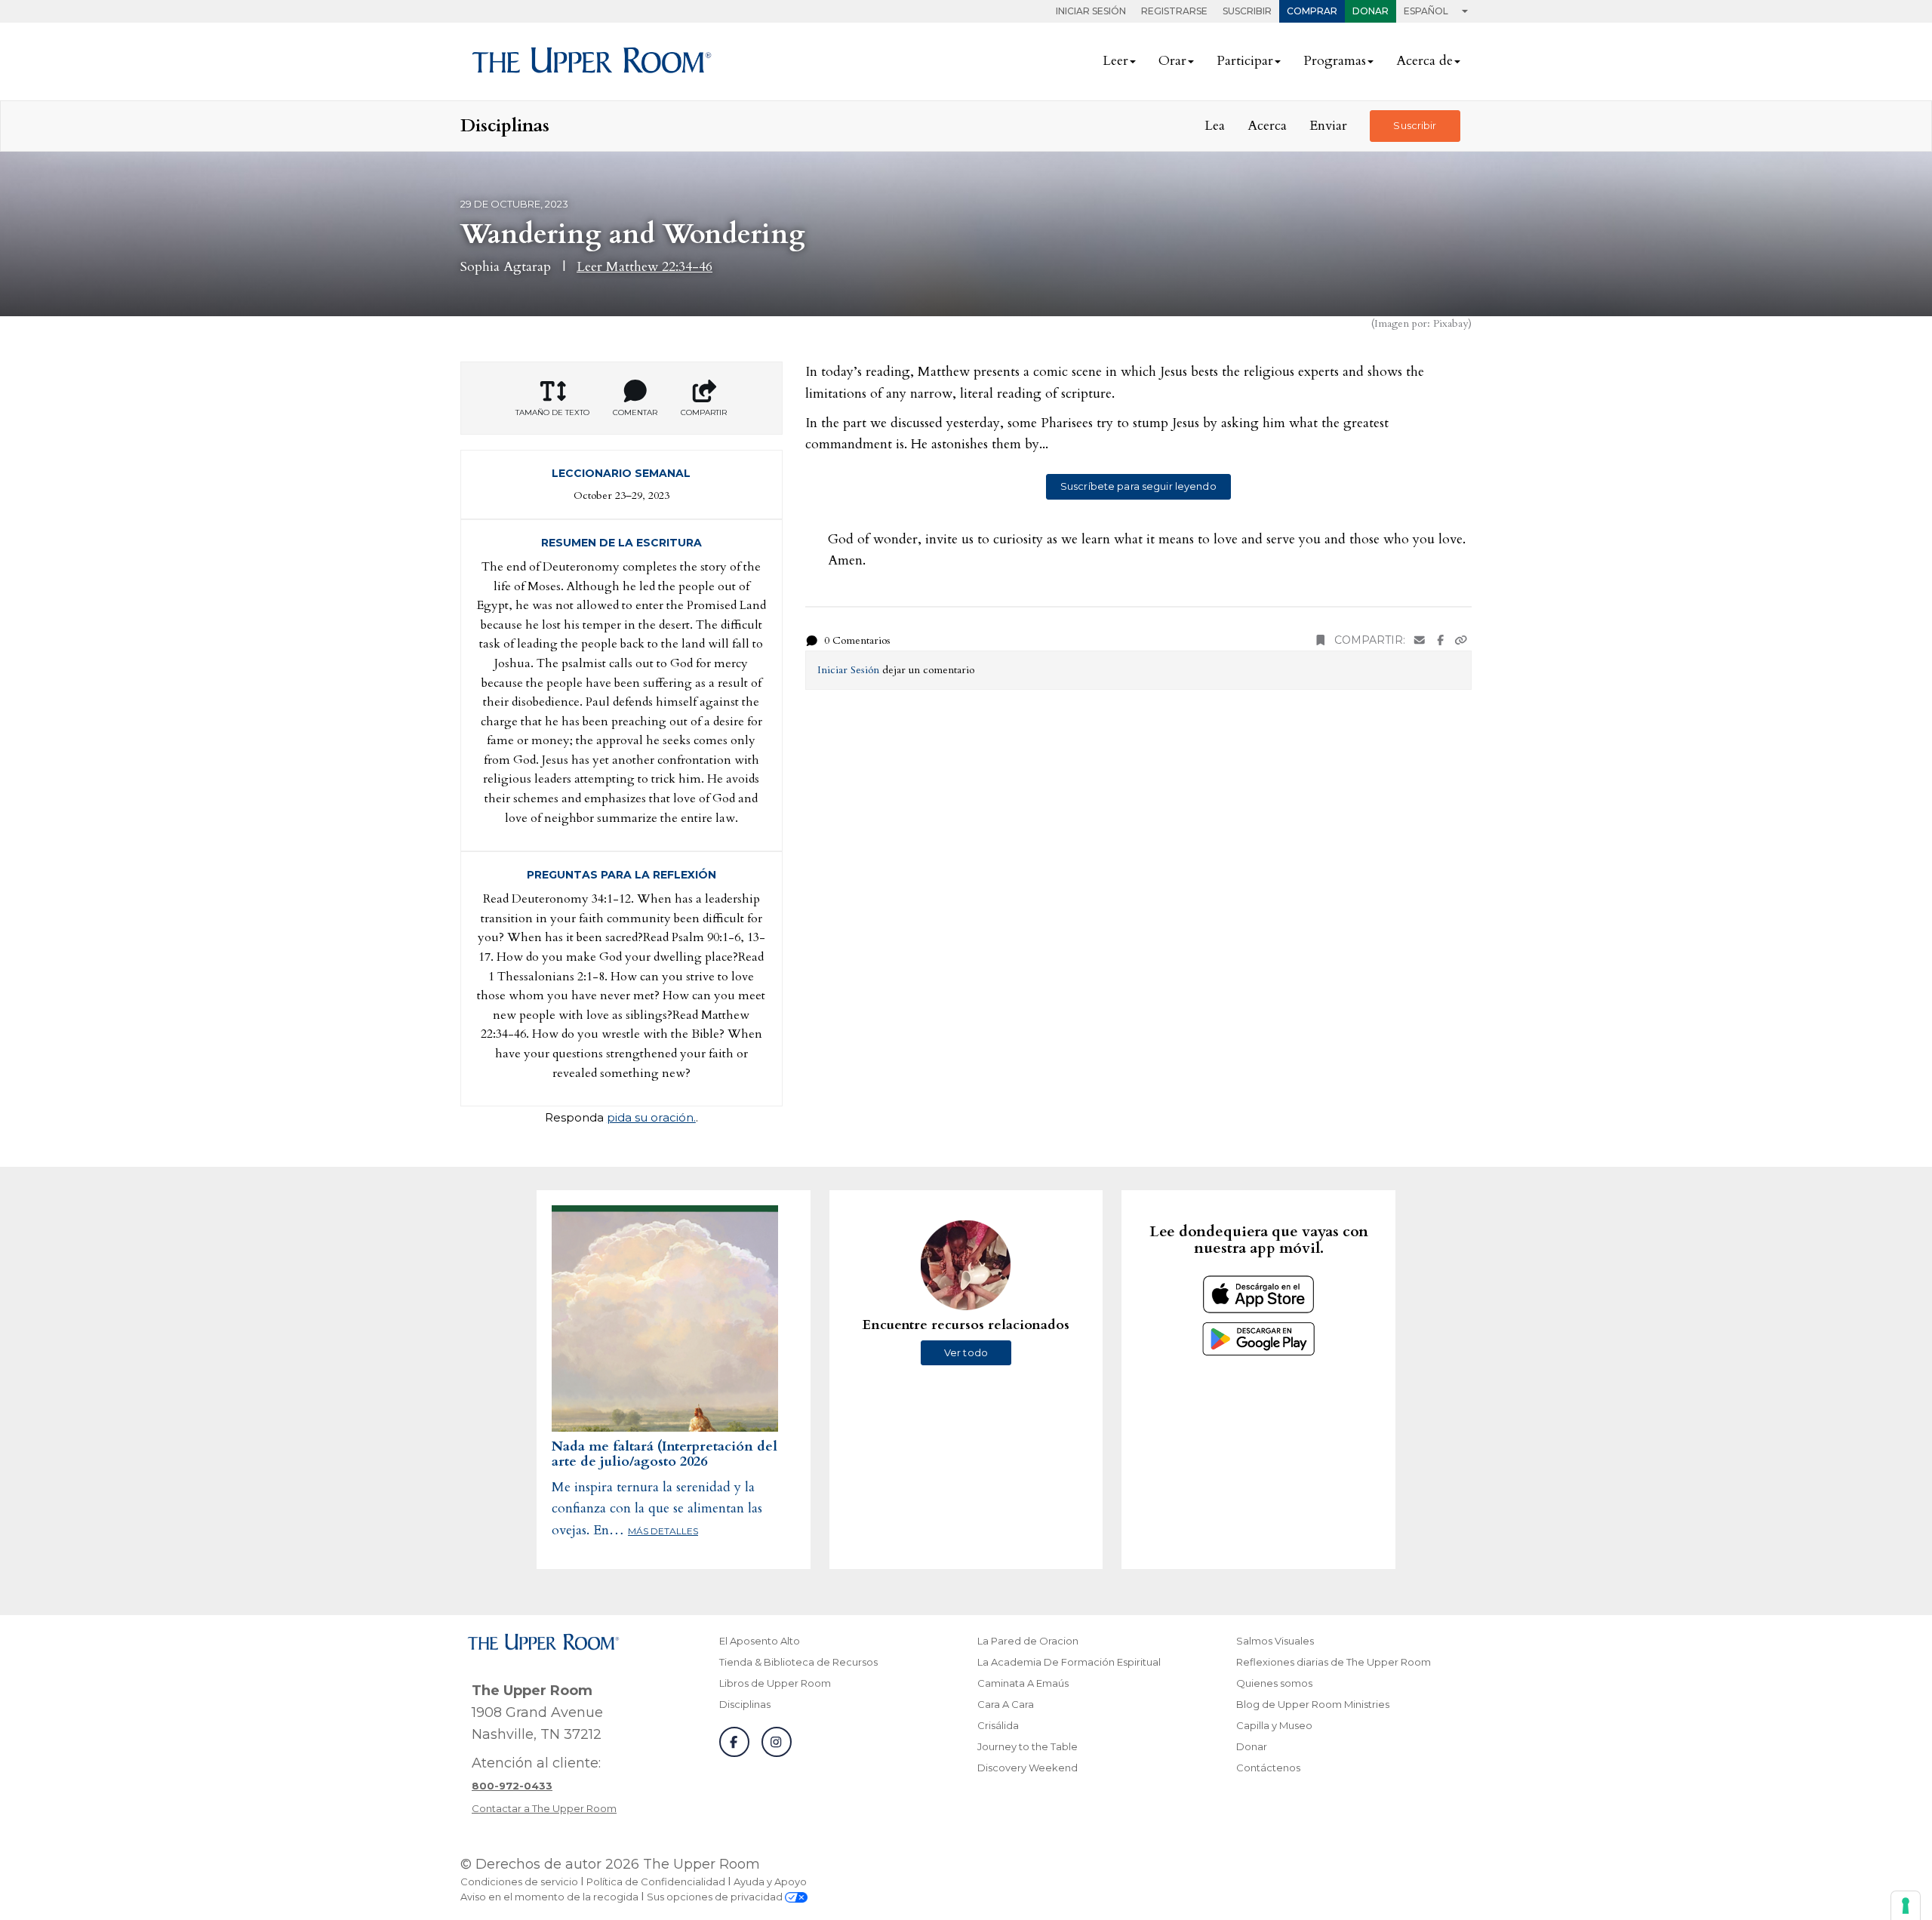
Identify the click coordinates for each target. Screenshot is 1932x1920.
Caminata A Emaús (1023, 1683)
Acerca (1267, 126)
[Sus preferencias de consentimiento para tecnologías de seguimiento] (1906, 1906)
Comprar (1312, 11)
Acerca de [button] (1424, 61)
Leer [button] (1115, 61)
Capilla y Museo (1274, 1725)
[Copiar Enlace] (1461, 640)
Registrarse (1174, 11)
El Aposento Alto (760, 1641)
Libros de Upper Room (775, 1683)
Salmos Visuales (1275, 1641)
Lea (1215, 126)
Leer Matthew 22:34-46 (645, 267)
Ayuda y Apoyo (770, 1882)
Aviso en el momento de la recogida (549, 1897)
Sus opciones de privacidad (716, 1897)
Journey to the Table (1028, 1746)
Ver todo (966, 1352)
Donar (1371, 11)
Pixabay (1451, 323)
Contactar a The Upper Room (544, 1808)
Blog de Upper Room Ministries (1313, 1704)
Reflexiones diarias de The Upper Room (1334, 1662)
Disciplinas (745, 1704)
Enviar (1328, 126)
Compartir (704, 412)
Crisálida (998, 1725)
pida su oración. (651, 1117)
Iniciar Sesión (1091, 11)
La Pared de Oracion (1028, 1641)
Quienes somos (1274, 1683)
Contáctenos (1268, 1768)
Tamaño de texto (552, 412)
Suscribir (1247, 11)
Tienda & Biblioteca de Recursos (798, 1662)
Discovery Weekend (1028, 1768)
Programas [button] (1335, 61)
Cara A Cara (1006, 1704)
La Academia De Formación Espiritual (1069, 1662)
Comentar (635, 412)
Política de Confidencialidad (656, 1882)
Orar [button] (1172, 61)
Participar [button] (1245, 61)
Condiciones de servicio (519, 1882)
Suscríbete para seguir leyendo (1138, 486)
